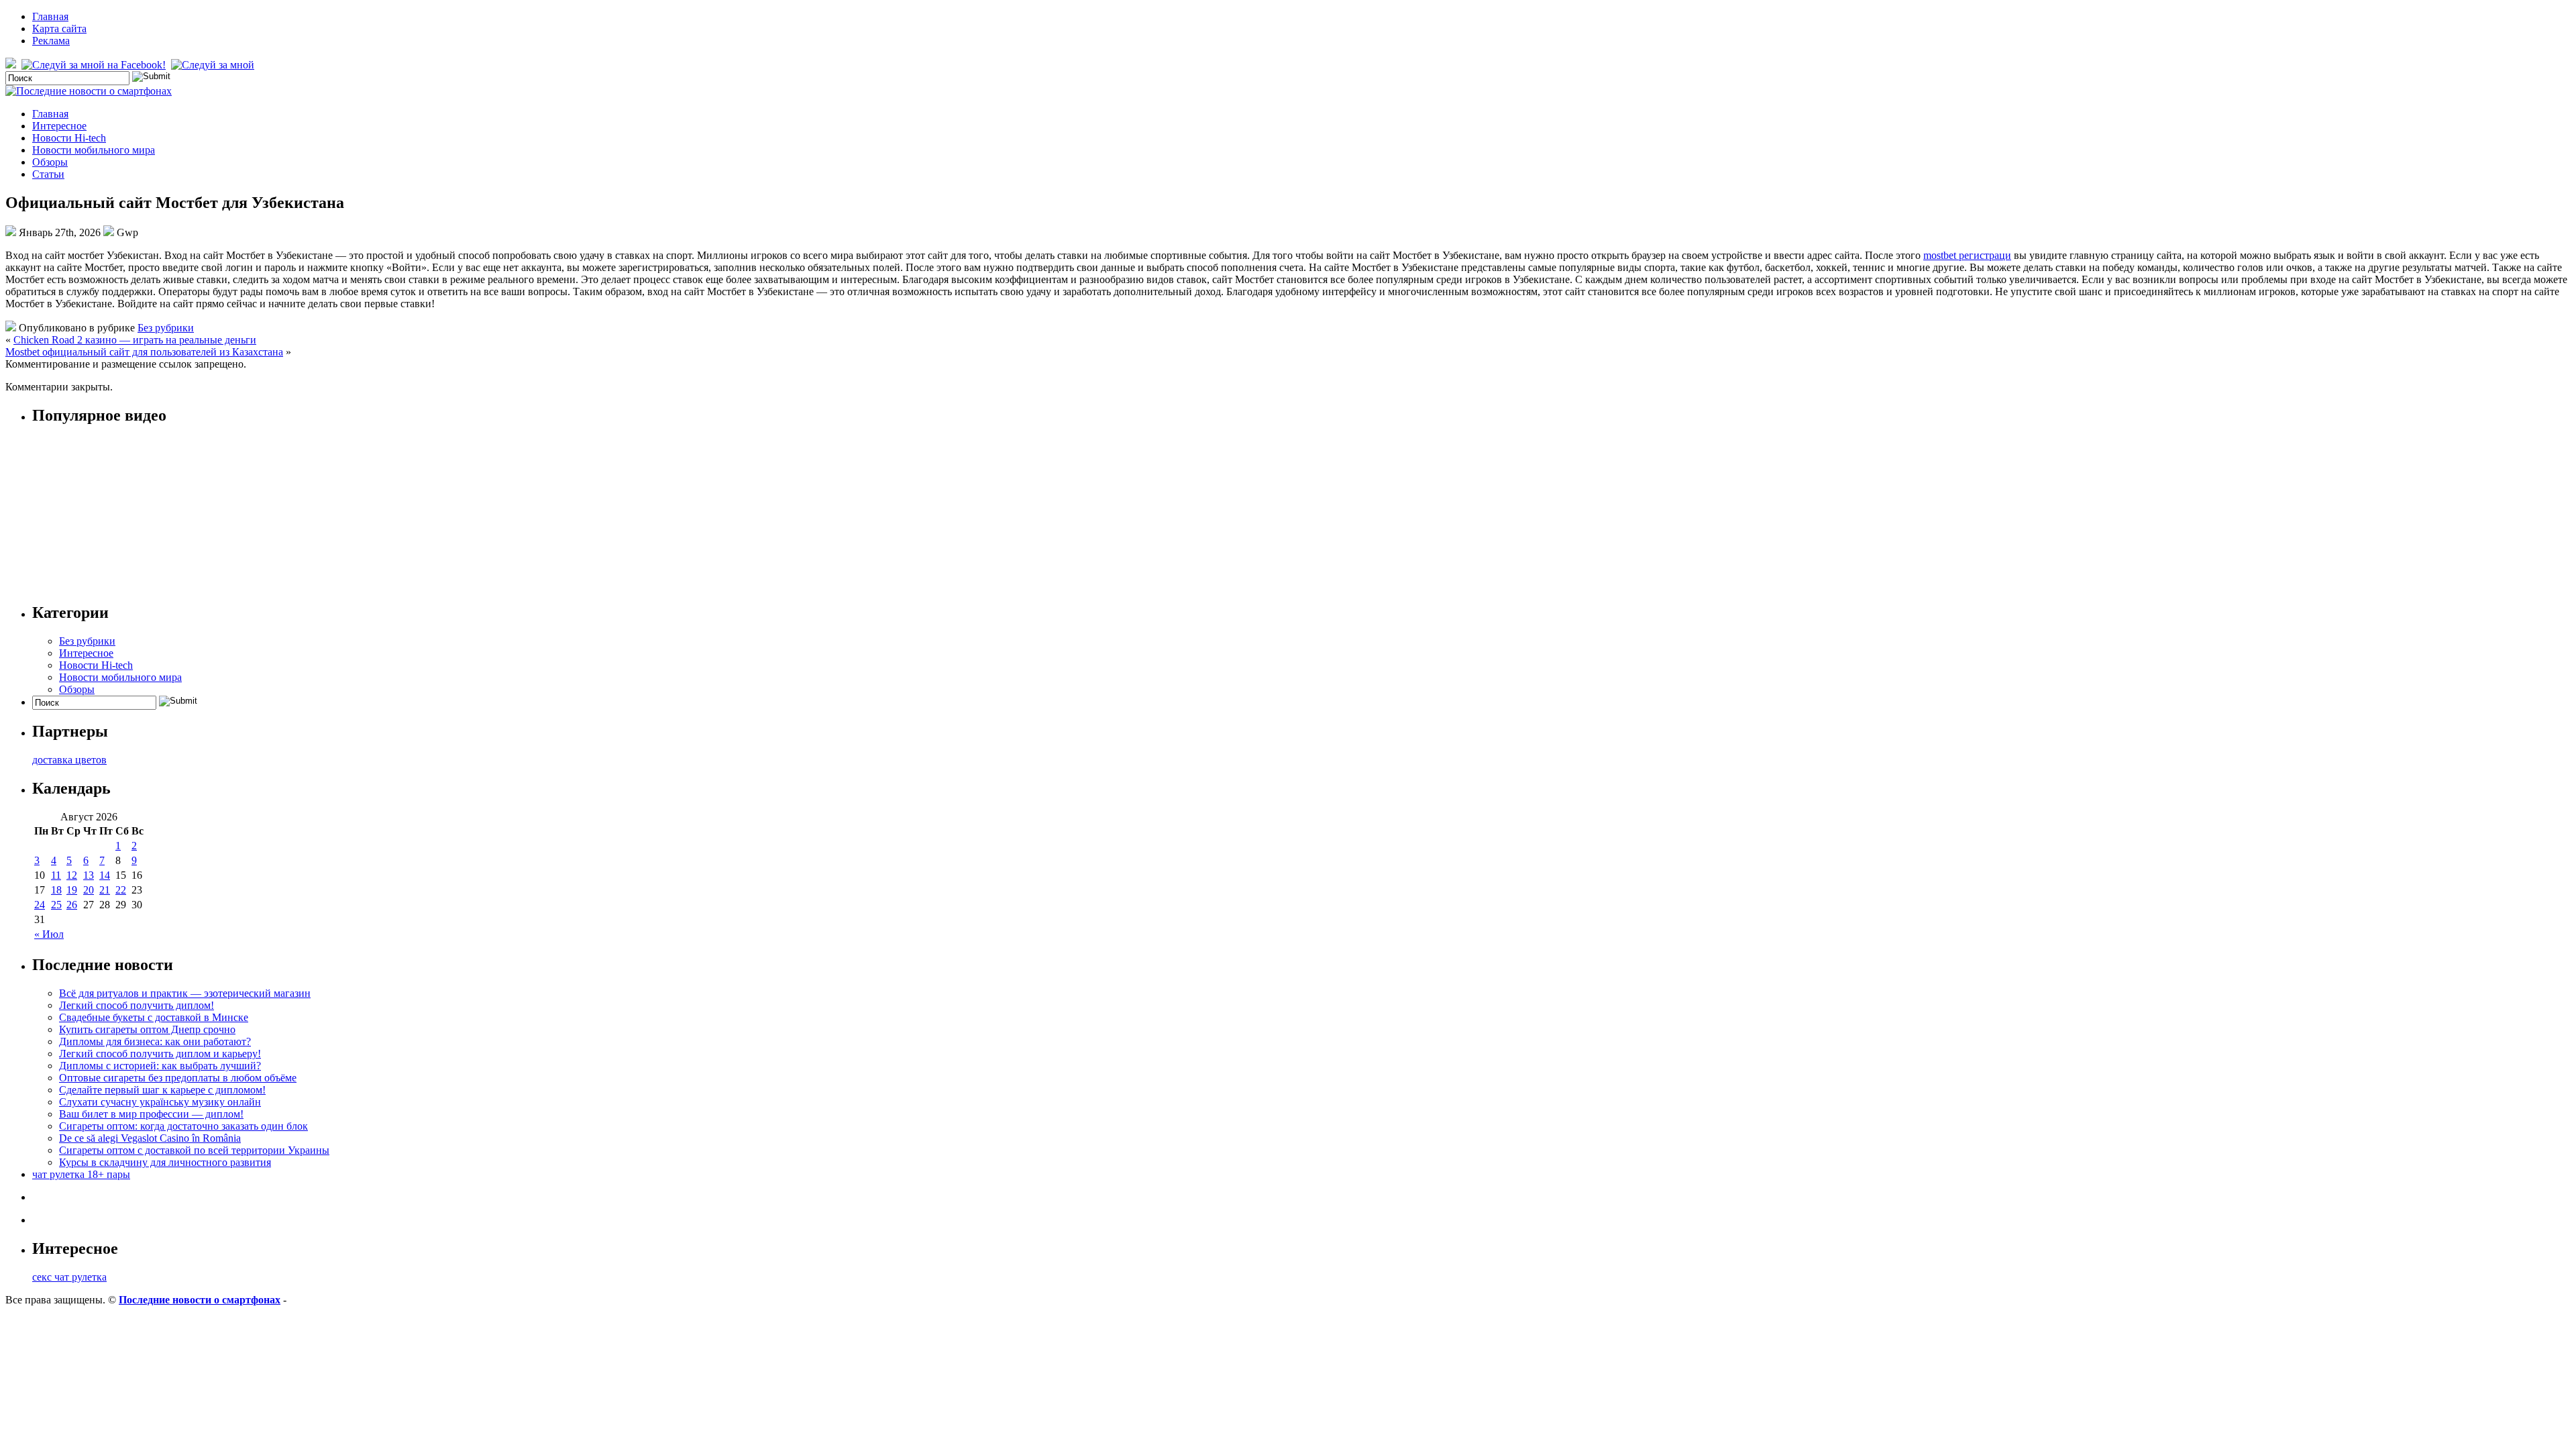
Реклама (51, 41)
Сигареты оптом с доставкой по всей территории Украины (194, 1150)
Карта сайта (59, 29)
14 (105, 875)
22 (121, 890)
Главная (50, 16)
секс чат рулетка (69, 1277)
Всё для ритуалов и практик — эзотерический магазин (185, 993)
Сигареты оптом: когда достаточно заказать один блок (183, 1126)
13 (89, 875)
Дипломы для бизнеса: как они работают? (155, 1041)
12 (72, 875)
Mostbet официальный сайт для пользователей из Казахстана (144, 352)
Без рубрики (166, 328)
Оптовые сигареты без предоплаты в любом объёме (178, 1078)
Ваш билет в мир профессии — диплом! (151, 1114)
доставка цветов (69, 760)
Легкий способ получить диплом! (137, 1005)
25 (56, 905)
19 (72, 890)
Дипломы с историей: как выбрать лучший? (160, 1066)
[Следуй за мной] (214, 65)
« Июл (49, 934)
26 (72, 905)
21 (105, 890)
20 (89, 890)
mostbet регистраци (1967, 255)
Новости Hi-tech (69, 138)
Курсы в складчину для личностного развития (165, 1162)
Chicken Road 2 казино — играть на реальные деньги (135, 340)
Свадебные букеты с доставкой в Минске (154, 1017)
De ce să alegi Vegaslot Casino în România (150, 1138)
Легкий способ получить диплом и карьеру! (160, 1054)
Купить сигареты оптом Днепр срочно (147, 1029)
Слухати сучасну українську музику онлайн (160, 1102)
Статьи (48, 174)
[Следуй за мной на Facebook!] (95, 65)
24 (40, 905)
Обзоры (50, 162)
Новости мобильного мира (94, 150)
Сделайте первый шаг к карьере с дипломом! (162, 1090)
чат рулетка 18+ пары (81, 1174)
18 (56, 890)
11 (56, 875)
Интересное (59, 126)
